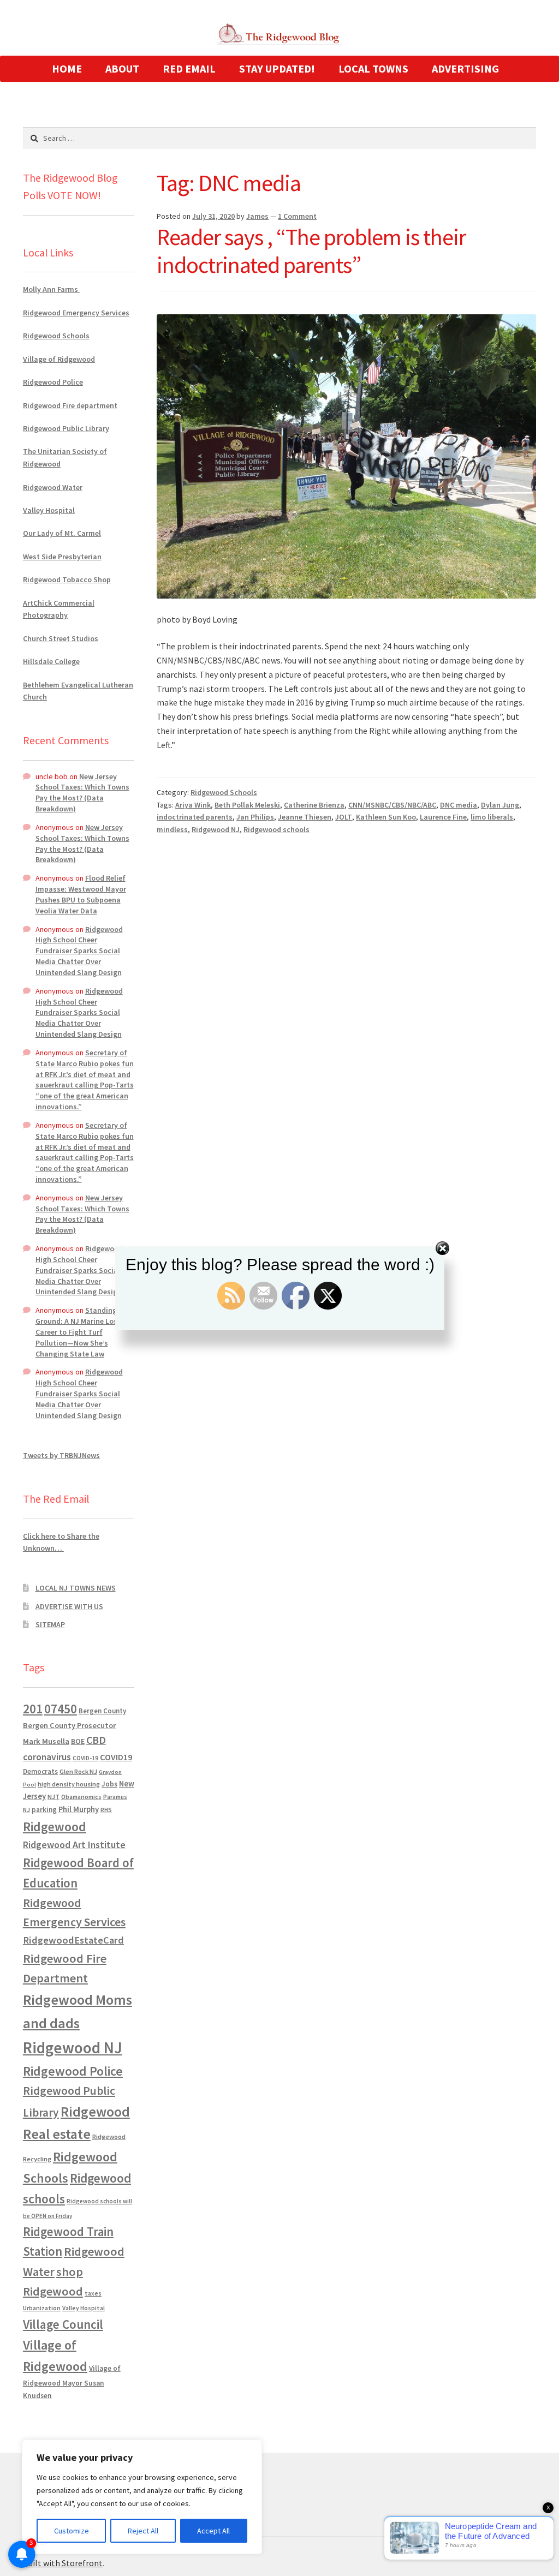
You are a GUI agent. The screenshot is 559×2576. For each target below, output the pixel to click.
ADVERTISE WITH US (69, 1606)
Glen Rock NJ (78, 1771)
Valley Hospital (49, 510)
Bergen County (102, 1711)
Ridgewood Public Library (66, 428)
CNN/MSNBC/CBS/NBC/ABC (392, 805)
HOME (67, 68)
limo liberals (492, 817)
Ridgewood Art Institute (74, 1845)
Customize (72, 2531)
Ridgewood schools (276, 829)
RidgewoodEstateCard (73, 1940)
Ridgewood (55, 1827)
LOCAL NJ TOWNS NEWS (76, 1588)
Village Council (63, 2324)
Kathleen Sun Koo (386, 817)
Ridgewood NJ (216, 829)
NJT (53, 1797)
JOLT (344, 817)
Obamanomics (81, 1797)
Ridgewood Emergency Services (76, 313)
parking (44, 1810)
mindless (172, 829)
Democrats (40, 1771)
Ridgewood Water (53, 487)
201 (33, 1709)
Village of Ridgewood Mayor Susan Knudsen (72, 2382)
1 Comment (297, 216)
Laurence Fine (443, 817)
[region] (142, 2497)
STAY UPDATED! (277, 68)
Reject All (143, 2531)
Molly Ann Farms (51, 289)
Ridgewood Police (53, 382)
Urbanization (42, 2308)
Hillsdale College (51, 661)
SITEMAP (50, 1624)
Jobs (109, 1784)
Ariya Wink (193, 805)
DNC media (459, 805)
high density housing (69, 1784)
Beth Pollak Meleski (247, 805)
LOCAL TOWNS (373, 68)
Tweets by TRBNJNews (61, 1455)
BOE (78, 1741)
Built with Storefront (63, 2563)
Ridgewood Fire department (70, 405)
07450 (61, 1709)
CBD (96, 1740)
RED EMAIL (189, 68)
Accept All (213, 2531)
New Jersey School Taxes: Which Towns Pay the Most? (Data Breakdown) (82, 793)
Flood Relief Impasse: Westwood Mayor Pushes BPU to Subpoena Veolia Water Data (81, 894)
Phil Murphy (79, 1809)
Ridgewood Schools (224, 792)
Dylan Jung (500, 805)
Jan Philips (255, 817)
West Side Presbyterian (62, 557)
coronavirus (47, 1757)
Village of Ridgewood (59, 359)
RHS (106, 1810)
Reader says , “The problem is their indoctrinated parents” (311, 251)
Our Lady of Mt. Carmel (62, 533)
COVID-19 (85, 1758)
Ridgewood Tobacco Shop (67, 579)
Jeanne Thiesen (305, 817)
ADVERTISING (465, 68)
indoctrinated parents (195, 817)
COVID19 (116, 1757)
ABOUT (122, 68)
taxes (93, 2293)
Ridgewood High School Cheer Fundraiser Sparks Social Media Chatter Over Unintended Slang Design (79, 951)
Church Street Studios (61, 638)
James (257, 216)
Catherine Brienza (314, 805)
